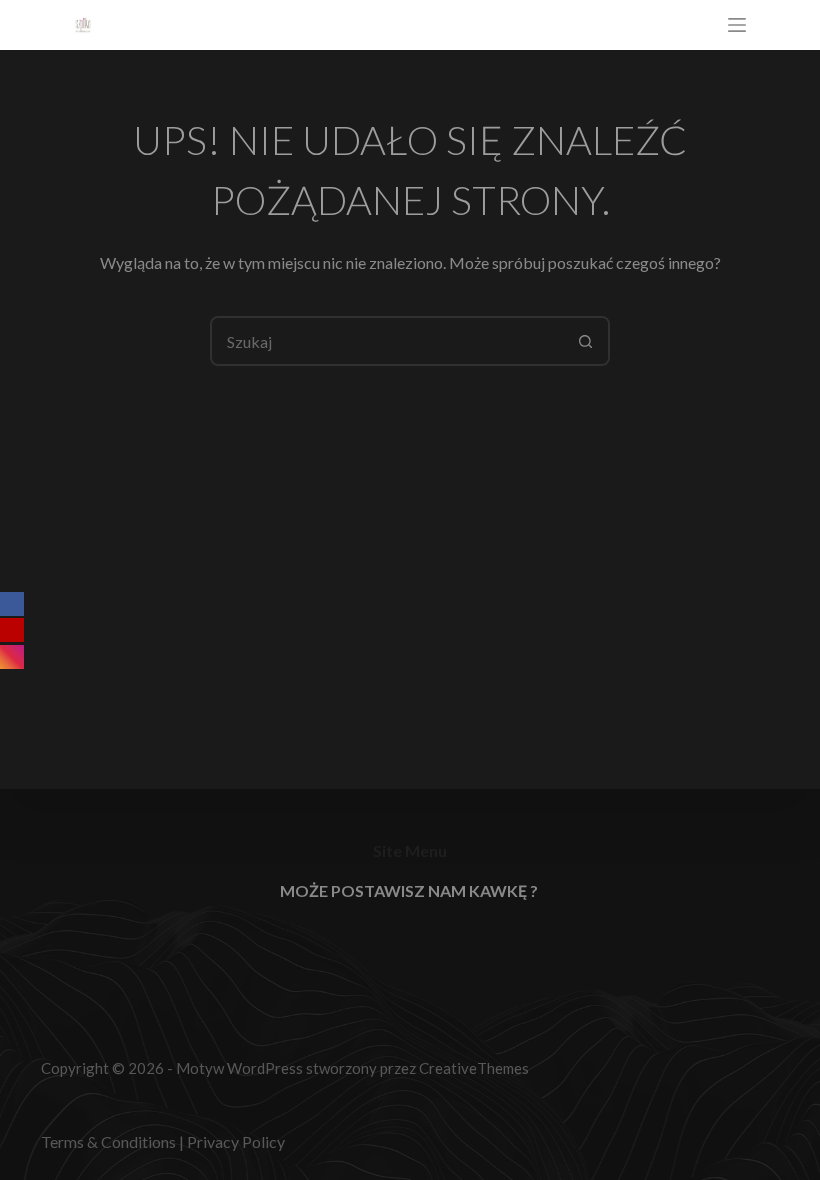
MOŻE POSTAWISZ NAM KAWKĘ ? (409, 890)
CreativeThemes (474, 1068)
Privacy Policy (236, 1141)
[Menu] (737, 25)
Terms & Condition (105, 1141)
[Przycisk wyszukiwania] (585, 341)
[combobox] (387, 341)
